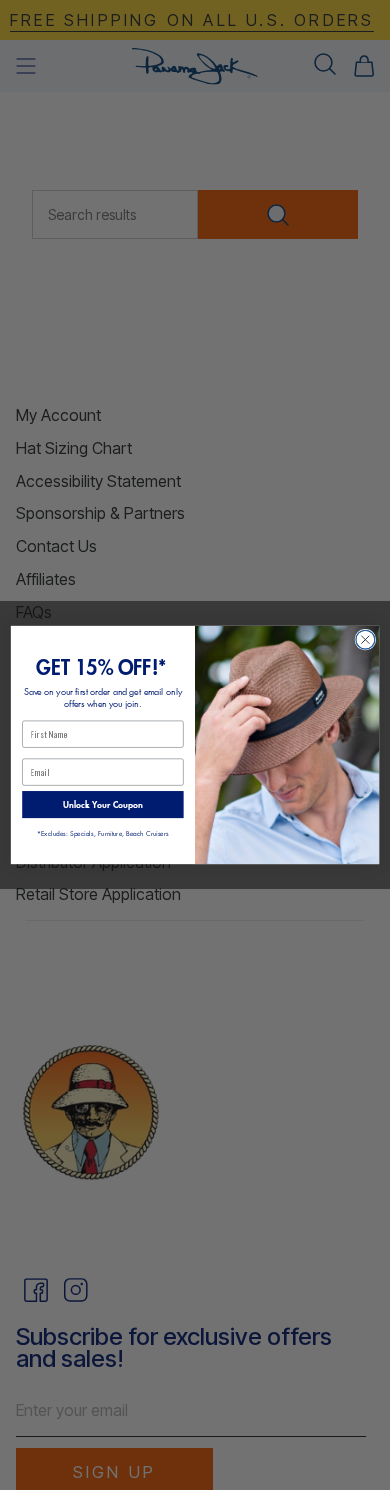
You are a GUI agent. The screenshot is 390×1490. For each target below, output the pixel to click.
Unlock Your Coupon (102, 804)
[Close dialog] (365, 639)
